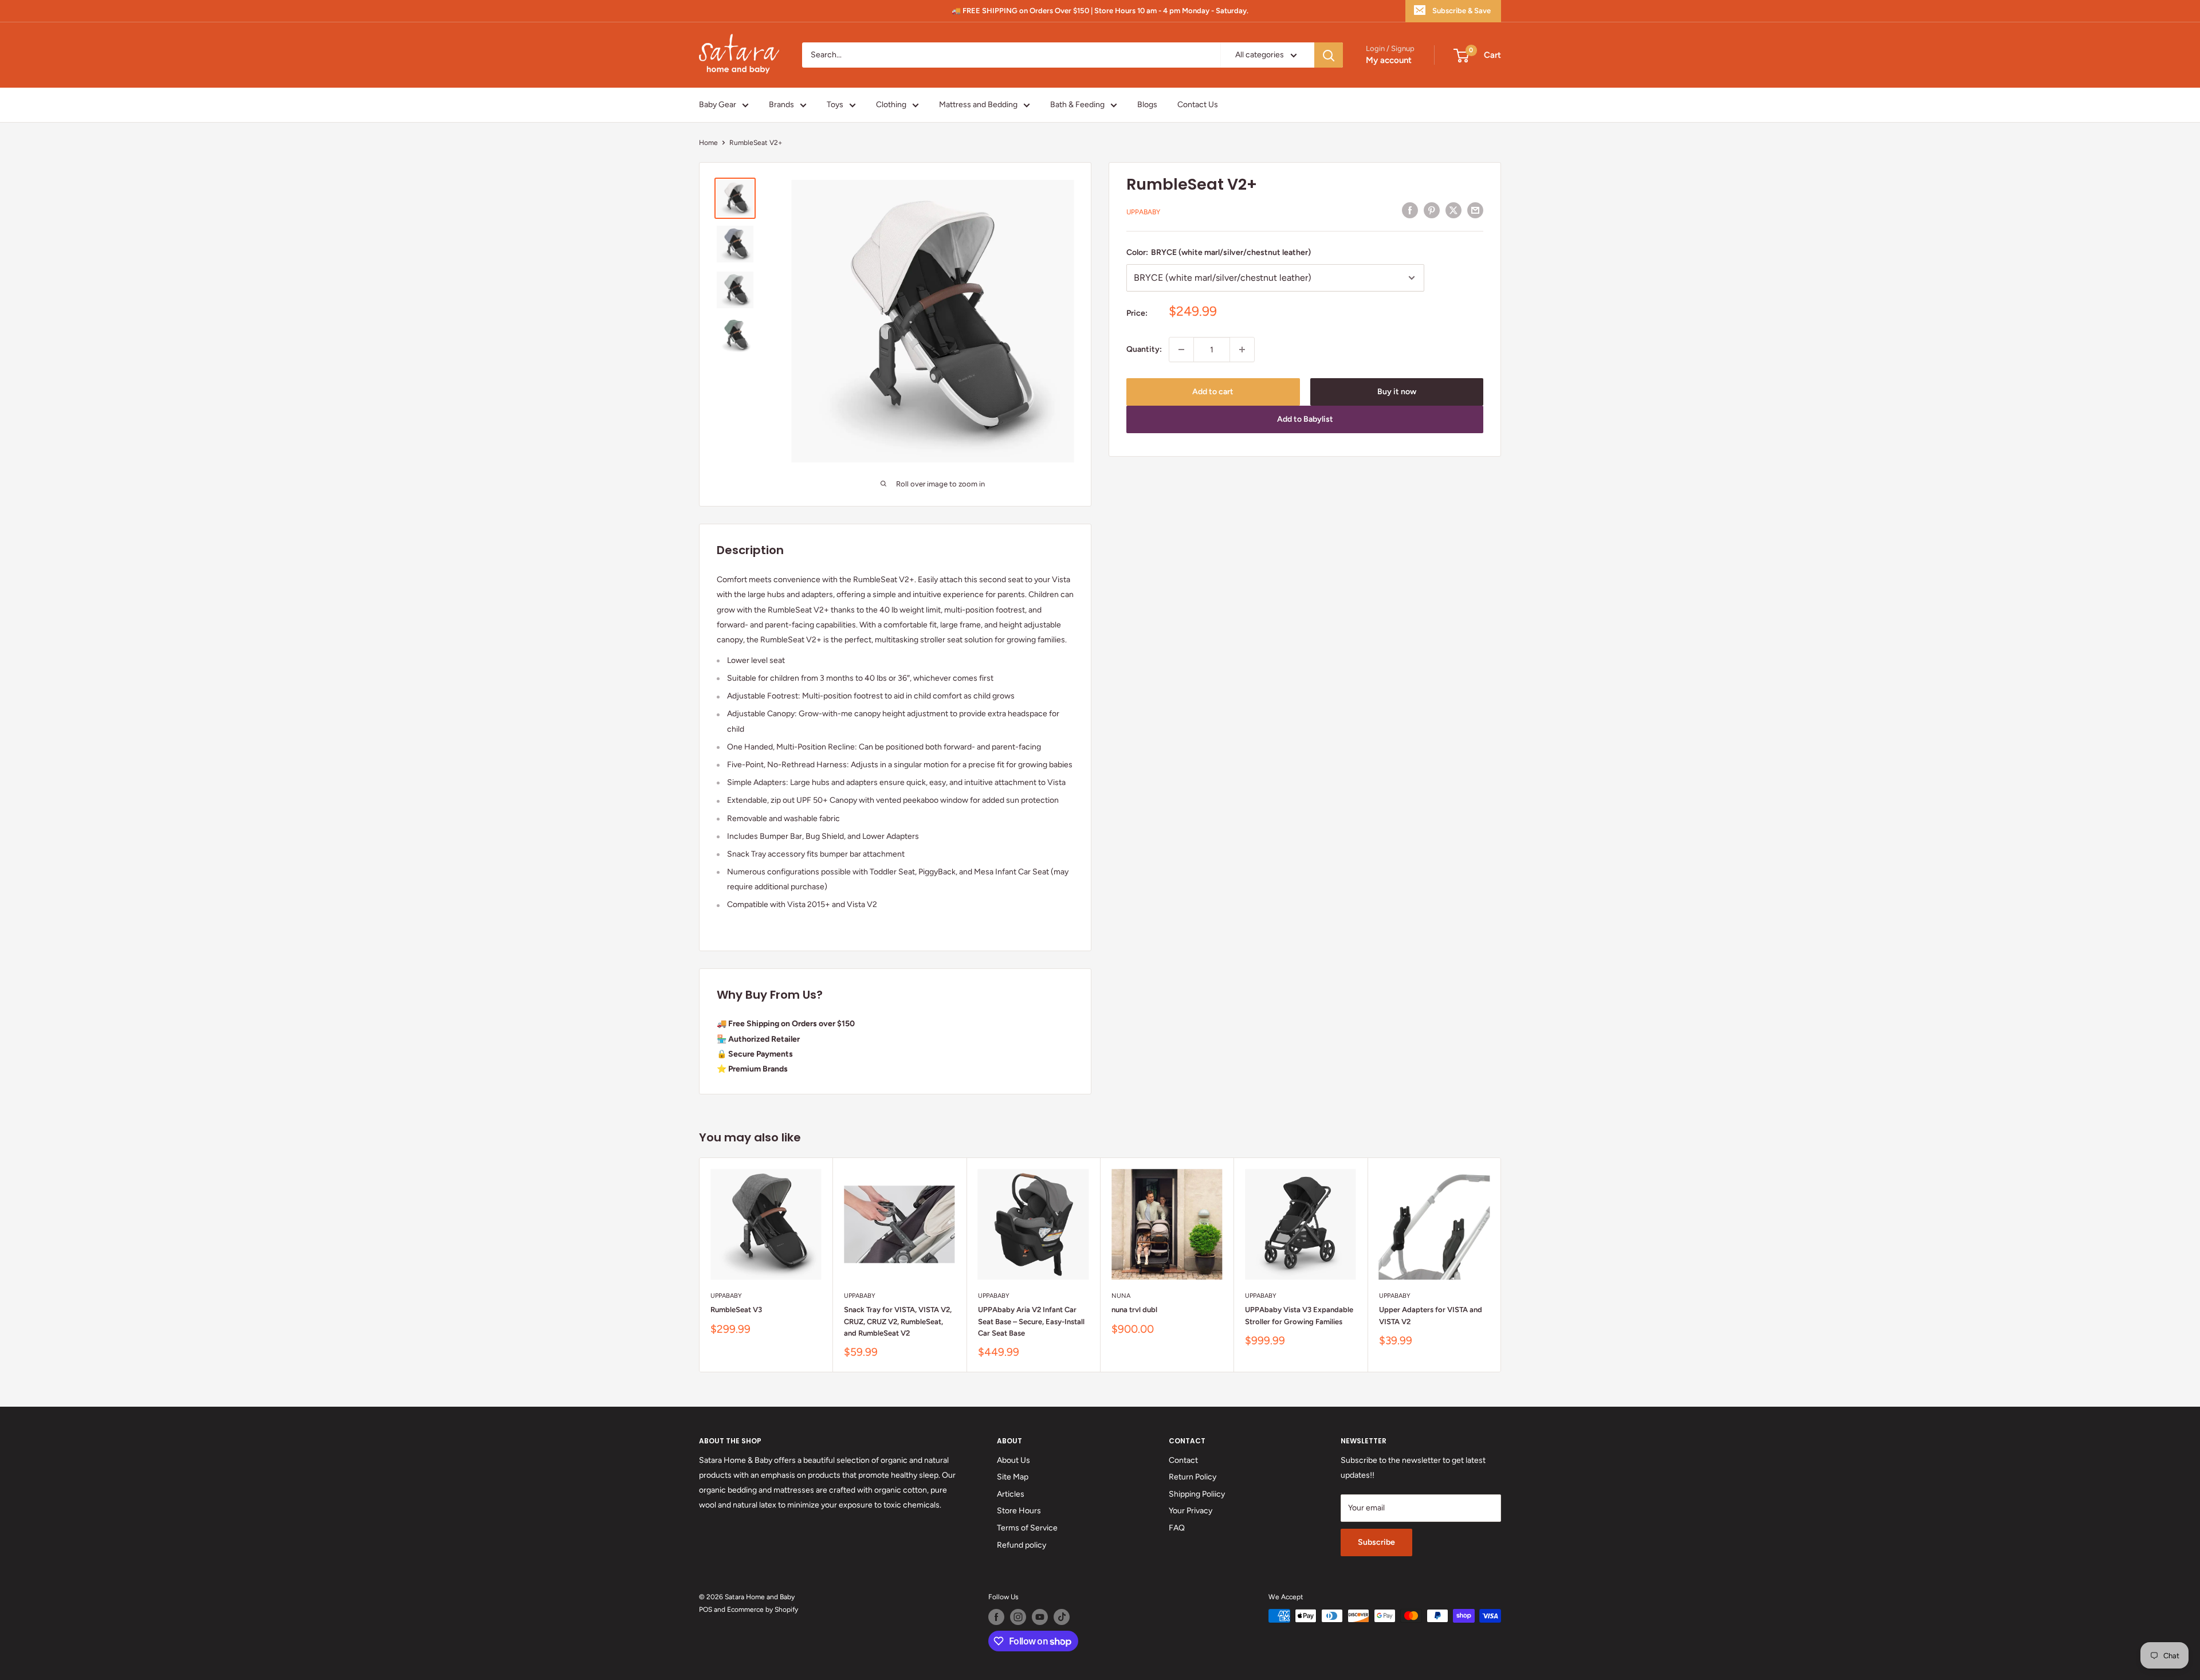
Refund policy (1022, 1545)
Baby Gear (718, 105)
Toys (835, 105)
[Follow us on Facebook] (996, 1617)
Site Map (1013, 1477)
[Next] (1501, 1265)
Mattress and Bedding (978, 105)
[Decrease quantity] (1181, 350)
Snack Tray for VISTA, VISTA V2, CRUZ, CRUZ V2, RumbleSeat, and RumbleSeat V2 (898, 1322)
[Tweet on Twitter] (1453, 210)
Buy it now (1397, 392)
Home (708, 143)
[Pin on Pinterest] (1432, 210)
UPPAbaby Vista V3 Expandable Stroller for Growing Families (1299, 1316)
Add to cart (1213, 392)
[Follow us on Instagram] (1018, 1617)
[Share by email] (1475, 210)
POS (706, 1610)
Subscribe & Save (1462, 11)
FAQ (1177, 1528)
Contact (1183, 1460)
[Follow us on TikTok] (1062, 1617)
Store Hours (1019, 1511)
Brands (781, 105)
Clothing (891, 105)
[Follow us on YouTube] (1040, 1617)
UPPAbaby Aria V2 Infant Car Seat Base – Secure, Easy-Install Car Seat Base (1031, 1322)
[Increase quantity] (1242, 350)
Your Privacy (1191, 1511)
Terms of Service (1027, 1528)
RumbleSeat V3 (736, 1310)
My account (1389, 61)
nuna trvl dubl (1134, 1310)
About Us (1013, 1460)
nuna (1121, 1296)
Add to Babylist (1305, 419)
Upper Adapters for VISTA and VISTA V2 (1431, 1316)
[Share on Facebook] (1410, 210)
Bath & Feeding (1077, 105)
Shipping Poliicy (1197, 1494)
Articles (1011, 1494)
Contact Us (1198, 105)
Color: (1219, 252)
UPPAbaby (1143, 212)
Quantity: (1144, 349)
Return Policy (1193, 1477)
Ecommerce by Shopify (763, 1610)
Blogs (1147, 105)
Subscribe (1376, 1542)
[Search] (1329, 55)
